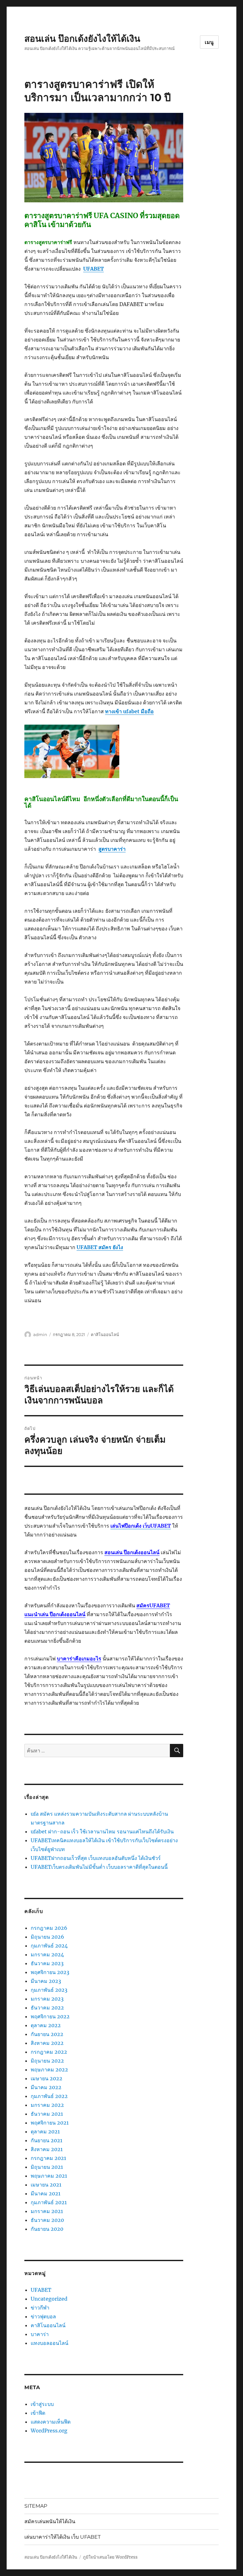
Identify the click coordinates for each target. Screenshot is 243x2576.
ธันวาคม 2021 (47, 2114)
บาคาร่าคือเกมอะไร (79, 1659)
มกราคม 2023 (47, 1999)
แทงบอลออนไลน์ (50, 2343)
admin (40, 1334)
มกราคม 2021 (47, 2211)
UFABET (41, 2290)
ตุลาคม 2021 (45, 2131)
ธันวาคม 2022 (47, 2008)
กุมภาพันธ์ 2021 (49, 2202)
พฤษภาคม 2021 (49, 2176)
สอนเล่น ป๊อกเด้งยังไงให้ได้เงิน (82, 39)
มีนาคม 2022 (46, 2087)
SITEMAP (36, 2506)
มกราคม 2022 (47, 2105)
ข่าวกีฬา (40, 2308)
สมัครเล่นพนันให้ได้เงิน (50, 2521)
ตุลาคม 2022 (46, 2025)
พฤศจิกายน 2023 (50, 1972)
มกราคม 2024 (47, 1954)
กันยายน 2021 (47, 2140)
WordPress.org (49, 2431)
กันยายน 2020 (47, 2229)
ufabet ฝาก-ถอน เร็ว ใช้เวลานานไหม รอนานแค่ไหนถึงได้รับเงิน (102, 1831)
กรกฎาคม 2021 (48, 2158)
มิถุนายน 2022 (47, 2061)
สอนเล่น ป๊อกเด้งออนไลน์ (132, 1552)
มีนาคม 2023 (46, 1981)
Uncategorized (49, 2299)
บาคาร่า (40, 2334)
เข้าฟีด (38, 2413)
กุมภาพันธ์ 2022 (49, 2096)
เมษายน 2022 (47, 2078)
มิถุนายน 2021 (47, 2167)
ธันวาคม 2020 (47, 2220)
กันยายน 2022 (47, 2034)
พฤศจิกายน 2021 (50, 2123)
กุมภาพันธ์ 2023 (49, 1990)
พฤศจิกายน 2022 (50, 2016)
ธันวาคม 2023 (47, 1963)
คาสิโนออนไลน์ (105, 1334)
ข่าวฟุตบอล (43, 2316)
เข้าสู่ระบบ (42, 2404)
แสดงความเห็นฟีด (51, 2422)
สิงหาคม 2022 (47, 2043)
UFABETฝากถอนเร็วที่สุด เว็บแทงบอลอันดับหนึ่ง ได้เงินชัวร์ (96, 1858)
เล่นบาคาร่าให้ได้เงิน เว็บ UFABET (62, 2537)
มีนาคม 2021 (46, 2193)
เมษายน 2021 (46, 2185)
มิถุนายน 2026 (47, 1937)
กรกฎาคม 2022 (49, 2052)
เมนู (209, 42)
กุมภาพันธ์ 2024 (49, 1946)
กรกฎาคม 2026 (49, 1928)
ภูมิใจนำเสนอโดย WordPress (110, 2557)
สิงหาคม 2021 (47, 2149)
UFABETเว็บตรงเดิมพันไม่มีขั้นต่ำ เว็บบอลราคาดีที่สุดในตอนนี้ (99, 1867)
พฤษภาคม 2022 (49, 2070)
